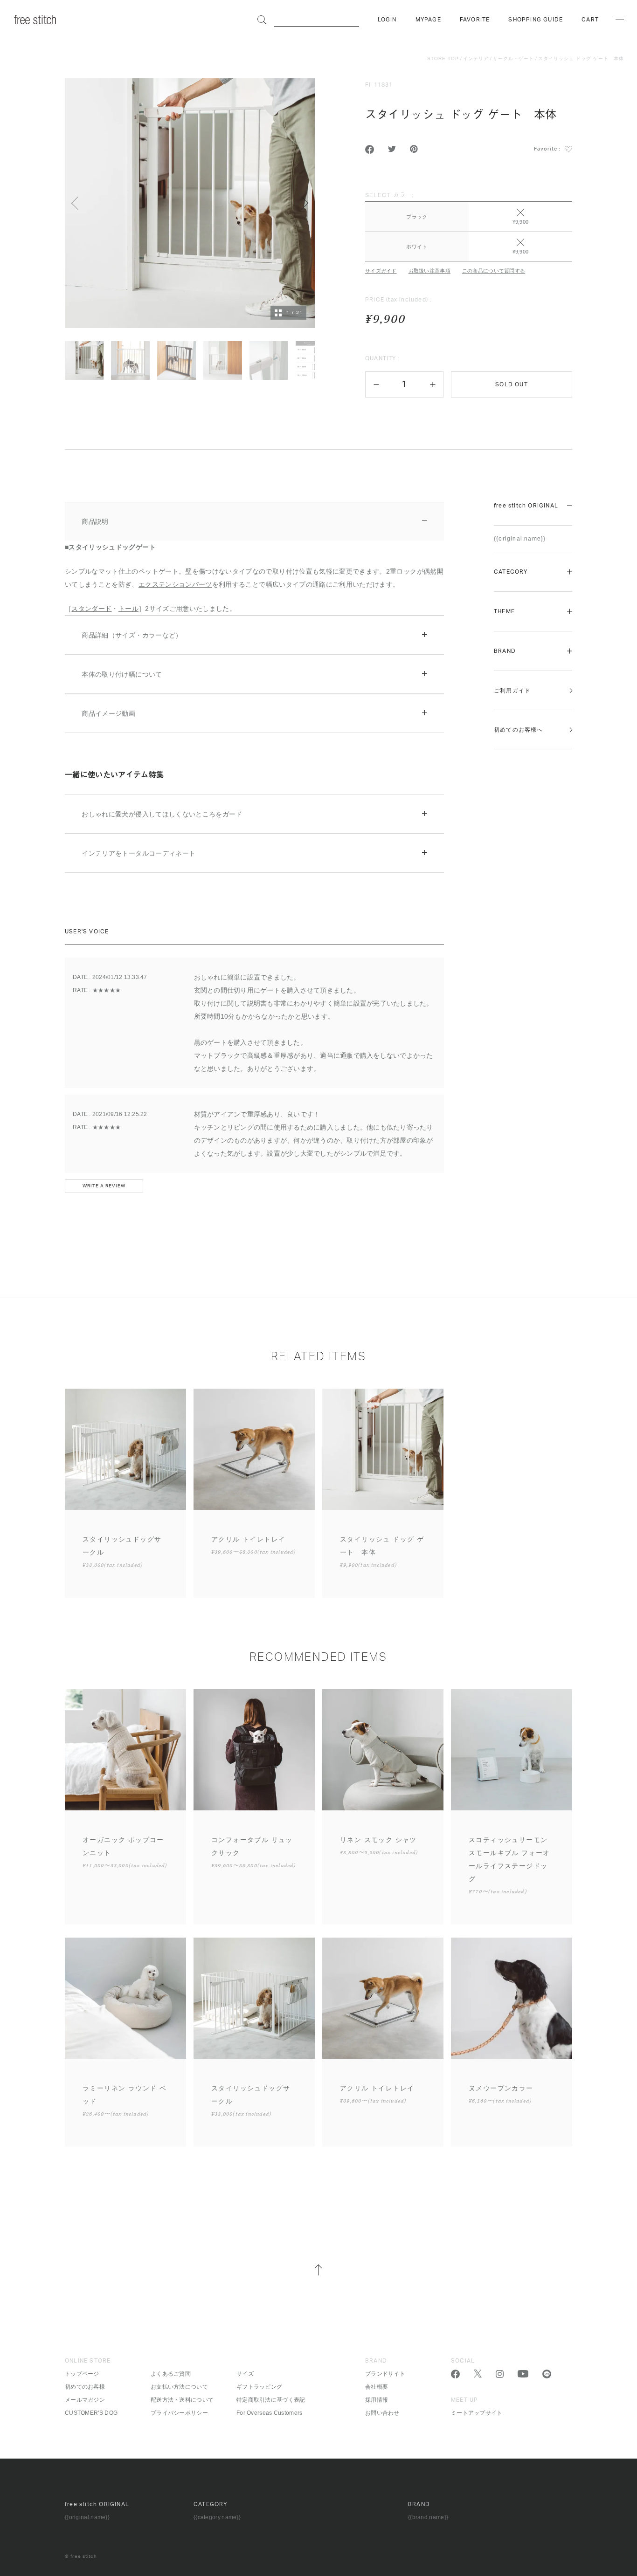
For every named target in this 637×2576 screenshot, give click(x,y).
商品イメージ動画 (108, 713)
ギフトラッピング (259, 2387)
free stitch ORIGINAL (526, 506)
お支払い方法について (179, 2387)
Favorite (475, 20)
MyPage (428, 20)
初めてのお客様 (85, 2387)
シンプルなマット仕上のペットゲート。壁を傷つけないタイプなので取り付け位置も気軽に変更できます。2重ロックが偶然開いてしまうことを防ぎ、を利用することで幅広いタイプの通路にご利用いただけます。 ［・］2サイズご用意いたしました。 (254, 565)
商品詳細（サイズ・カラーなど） (132, 635)
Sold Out (512, 384)
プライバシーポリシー (179, 2413)
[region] (469, 225)
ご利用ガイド (512, 691)
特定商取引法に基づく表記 (271, 2400)
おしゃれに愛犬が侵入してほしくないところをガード (162, 814)
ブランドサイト (385, 2374)
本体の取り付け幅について (122, 674)
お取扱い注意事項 (429, 271)
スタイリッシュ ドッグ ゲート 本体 (581, 58)
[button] (376, 384)
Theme (504, 611)
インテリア (476, 58)
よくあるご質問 (171, 2374)
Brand (505, 651)
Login (387, 20)
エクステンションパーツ (175, 584)
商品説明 (95, 521)
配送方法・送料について (182, 2400)
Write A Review (104, 1186)
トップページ (82, 2374)
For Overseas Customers (270, 2413)
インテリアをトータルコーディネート (138, 853)
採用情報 (377, 2400)
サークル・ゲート (513, 58)
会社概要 (377, 2387)
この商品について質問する (494, 271)
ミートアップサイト (477, 2413)
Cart (590, 20)
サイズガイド (381, 271)
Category (511, 572)
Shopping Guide (536, 20)
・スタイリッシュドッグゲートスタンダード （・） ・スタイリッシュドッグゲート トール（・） (198, 822)
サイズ (245, 2374)
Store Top (443, 58)
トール (128, 609)
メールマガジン (85, 2400)
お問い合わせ (382, 2413)
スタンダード (91, 609)
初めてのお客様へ (519, 730)
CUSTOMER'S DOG (91, 2413)
